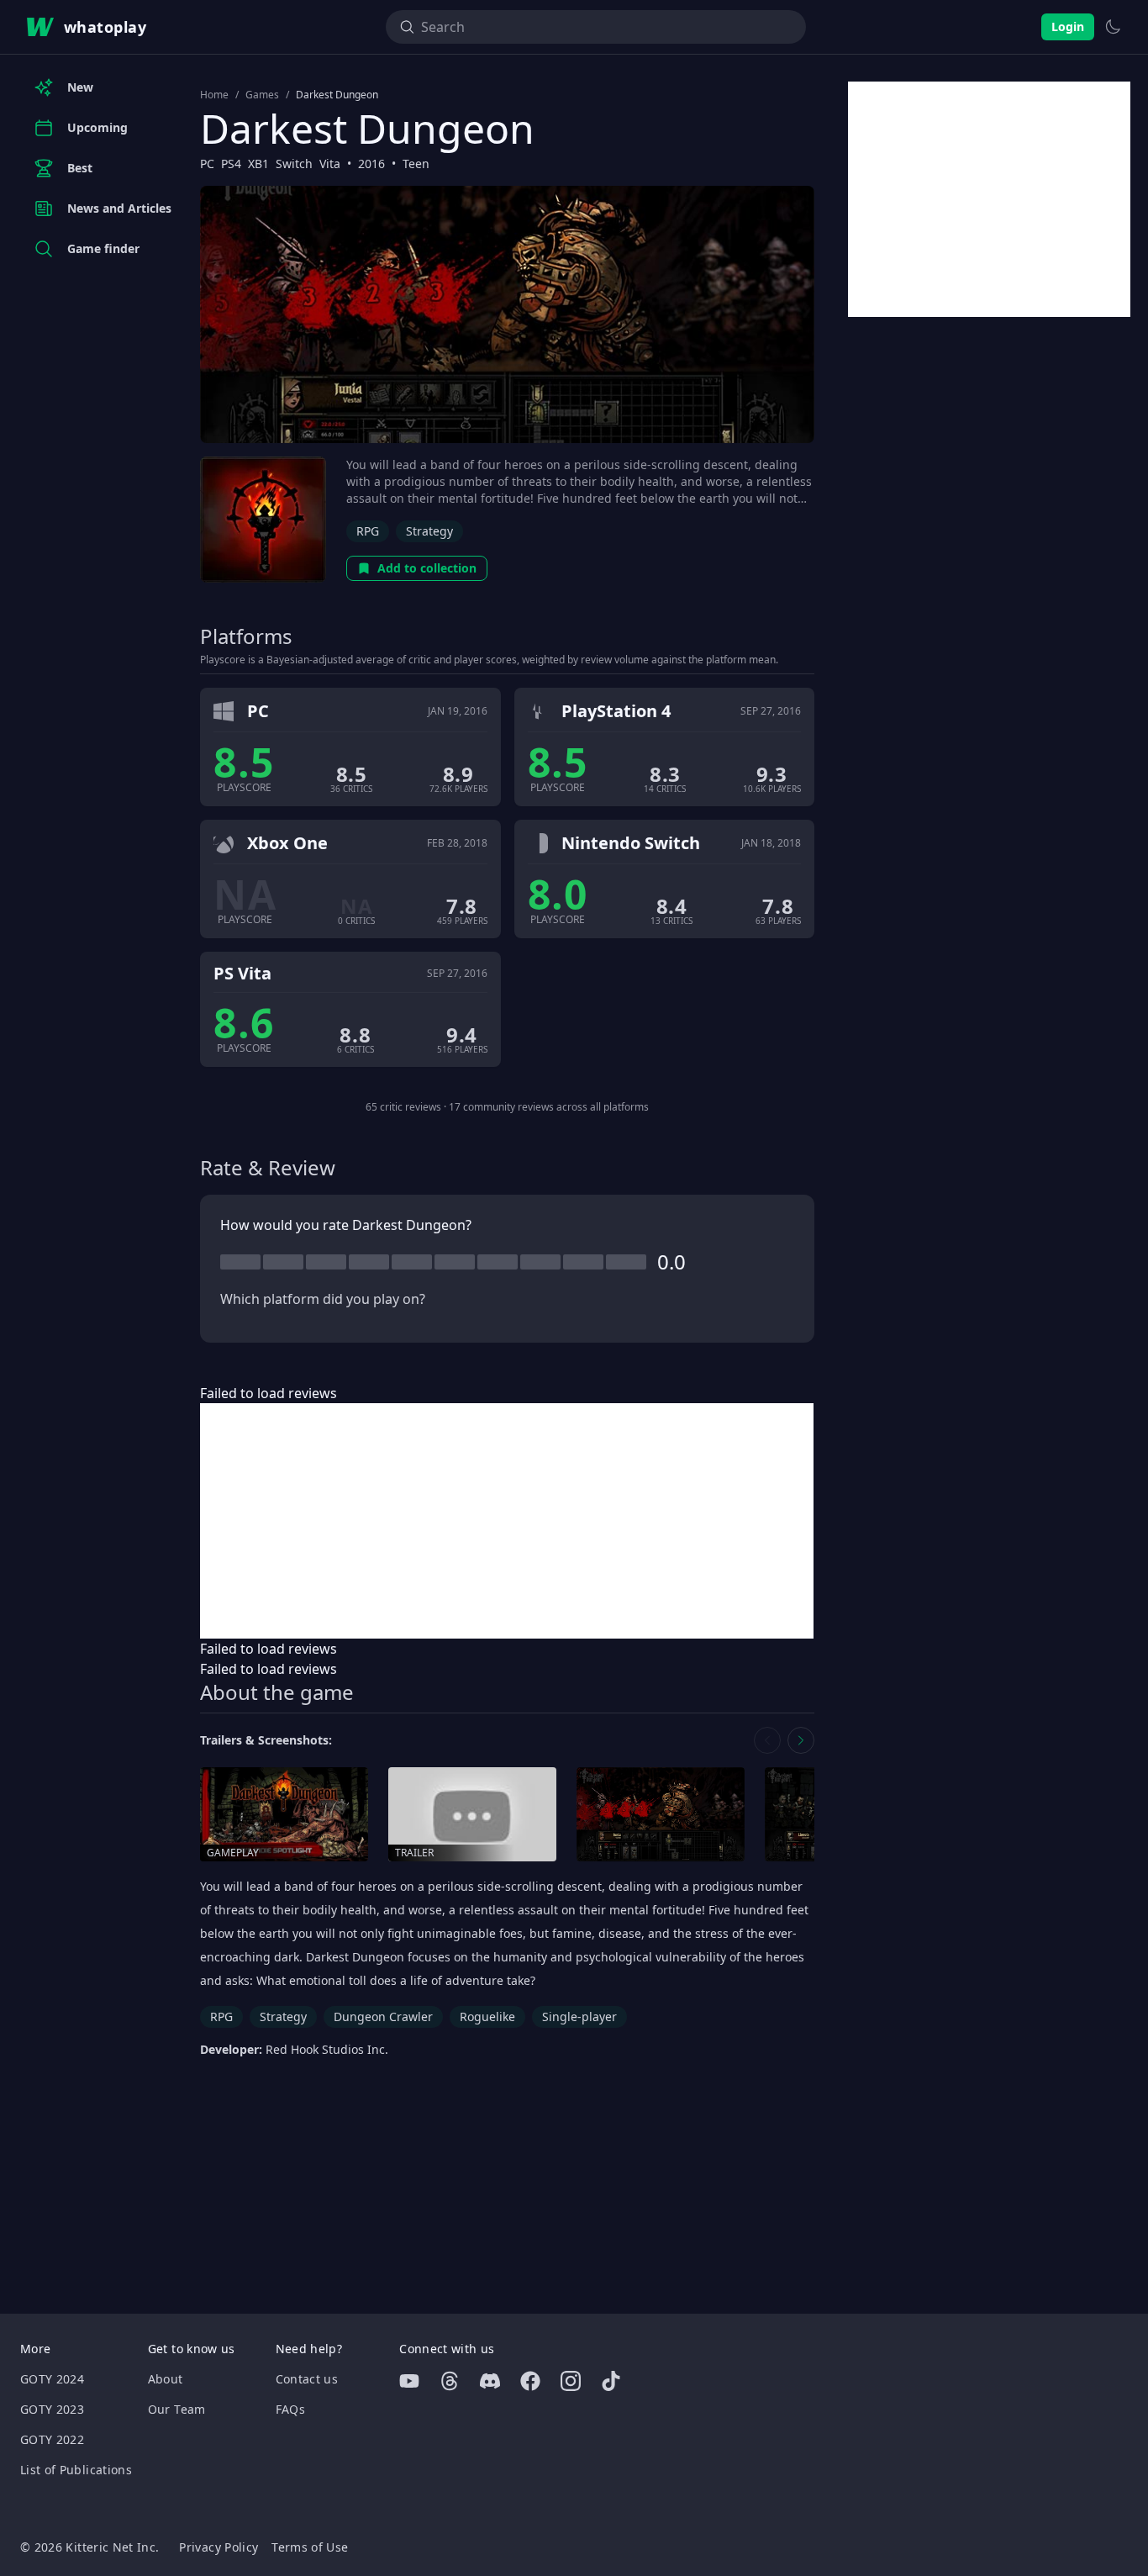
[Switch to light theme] (1113, 27)
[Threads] (450, 2381)
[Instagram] (571, 2381)
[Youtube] (409, 2381)
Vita (330, 164)
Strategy (429, 531)
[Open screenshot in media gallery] (661, 1815)
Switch (294, 164)
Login (1068, 26)
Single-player (579, 2016)
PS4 (231, 164)
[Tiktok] (611, 2381)
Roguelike (487, 2016)
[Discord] (490, 2381)
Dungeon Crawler (383, 2016)
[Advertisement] (507, 1521)
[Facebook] (530, 2381)
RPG (368, 531)
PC (207, 164)
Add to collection (427, 568)
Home (214, 95)
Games (262, 95)
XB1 (258, 164)
